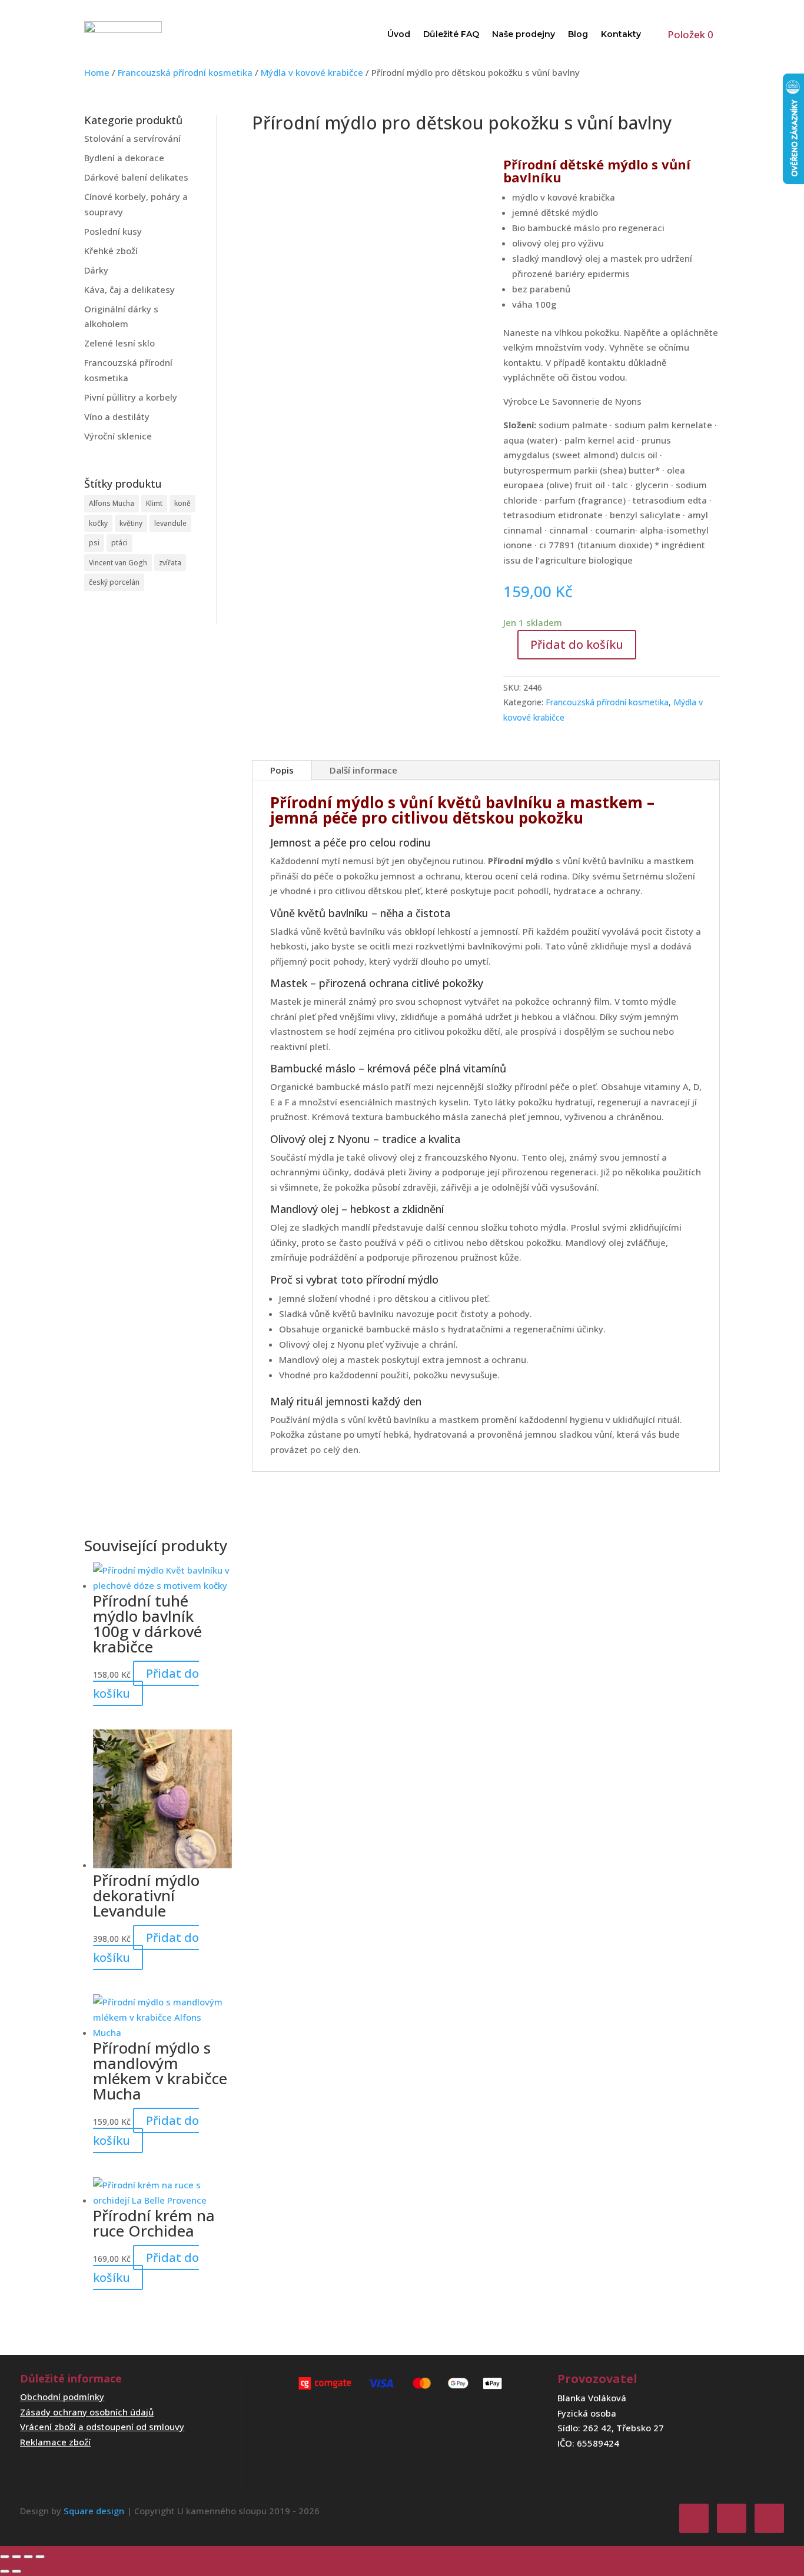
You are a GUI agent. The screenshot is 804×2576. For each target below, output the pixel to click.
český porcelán (114, 582)
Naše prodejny (524, 34)
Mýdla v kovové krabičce (312, 72)
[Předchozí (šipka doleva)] (5, 2571)
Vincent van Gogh (118, 563)
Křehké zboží (111, 251)
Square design (94, 2511)
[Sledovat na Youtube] (769, 2518)
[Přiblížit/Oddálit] (5, 2557)
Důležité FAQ (451, 34)
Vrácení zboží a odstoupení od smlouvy (102, 2427)
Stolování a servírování (132, 138)
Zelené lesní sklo (119, 343)
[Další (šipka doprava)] (16, 2571)
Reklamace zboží (55, 2442)
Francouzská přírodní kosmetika (185, 72)
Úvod (399, 34)
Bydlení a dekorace (124, 158)
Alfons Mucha (112, 503)
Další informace (363, 770)
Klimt (154, 503)
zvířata (170, 563)
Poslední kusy (113, 231)
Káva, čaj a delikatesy (129, 289)
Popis (282, 770)
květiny (131, 523)
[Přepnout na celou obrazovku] (16, 2557)
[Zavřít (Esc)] (40, 2557)
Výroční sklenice (118, 436)
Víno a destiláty (117, 416)
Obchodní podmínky (62, 2397)
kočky (98, 523)
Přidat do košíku (577, 644)
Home (97, 72)
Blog (578, 34)
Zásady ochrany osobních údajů (87, 2412)
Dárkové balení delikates (136, 177)
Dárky (96, 270)
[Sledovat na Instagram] (732, 2518)
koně (182, 503)
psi (94, 543)
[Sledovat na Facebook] (694, 2518)
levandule (170, 523)
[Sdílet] (28, 2557)
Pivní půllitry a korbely (131, 397)
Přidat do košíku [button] (146, 1683)
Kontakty (621, 34)
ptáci (119, 543)
